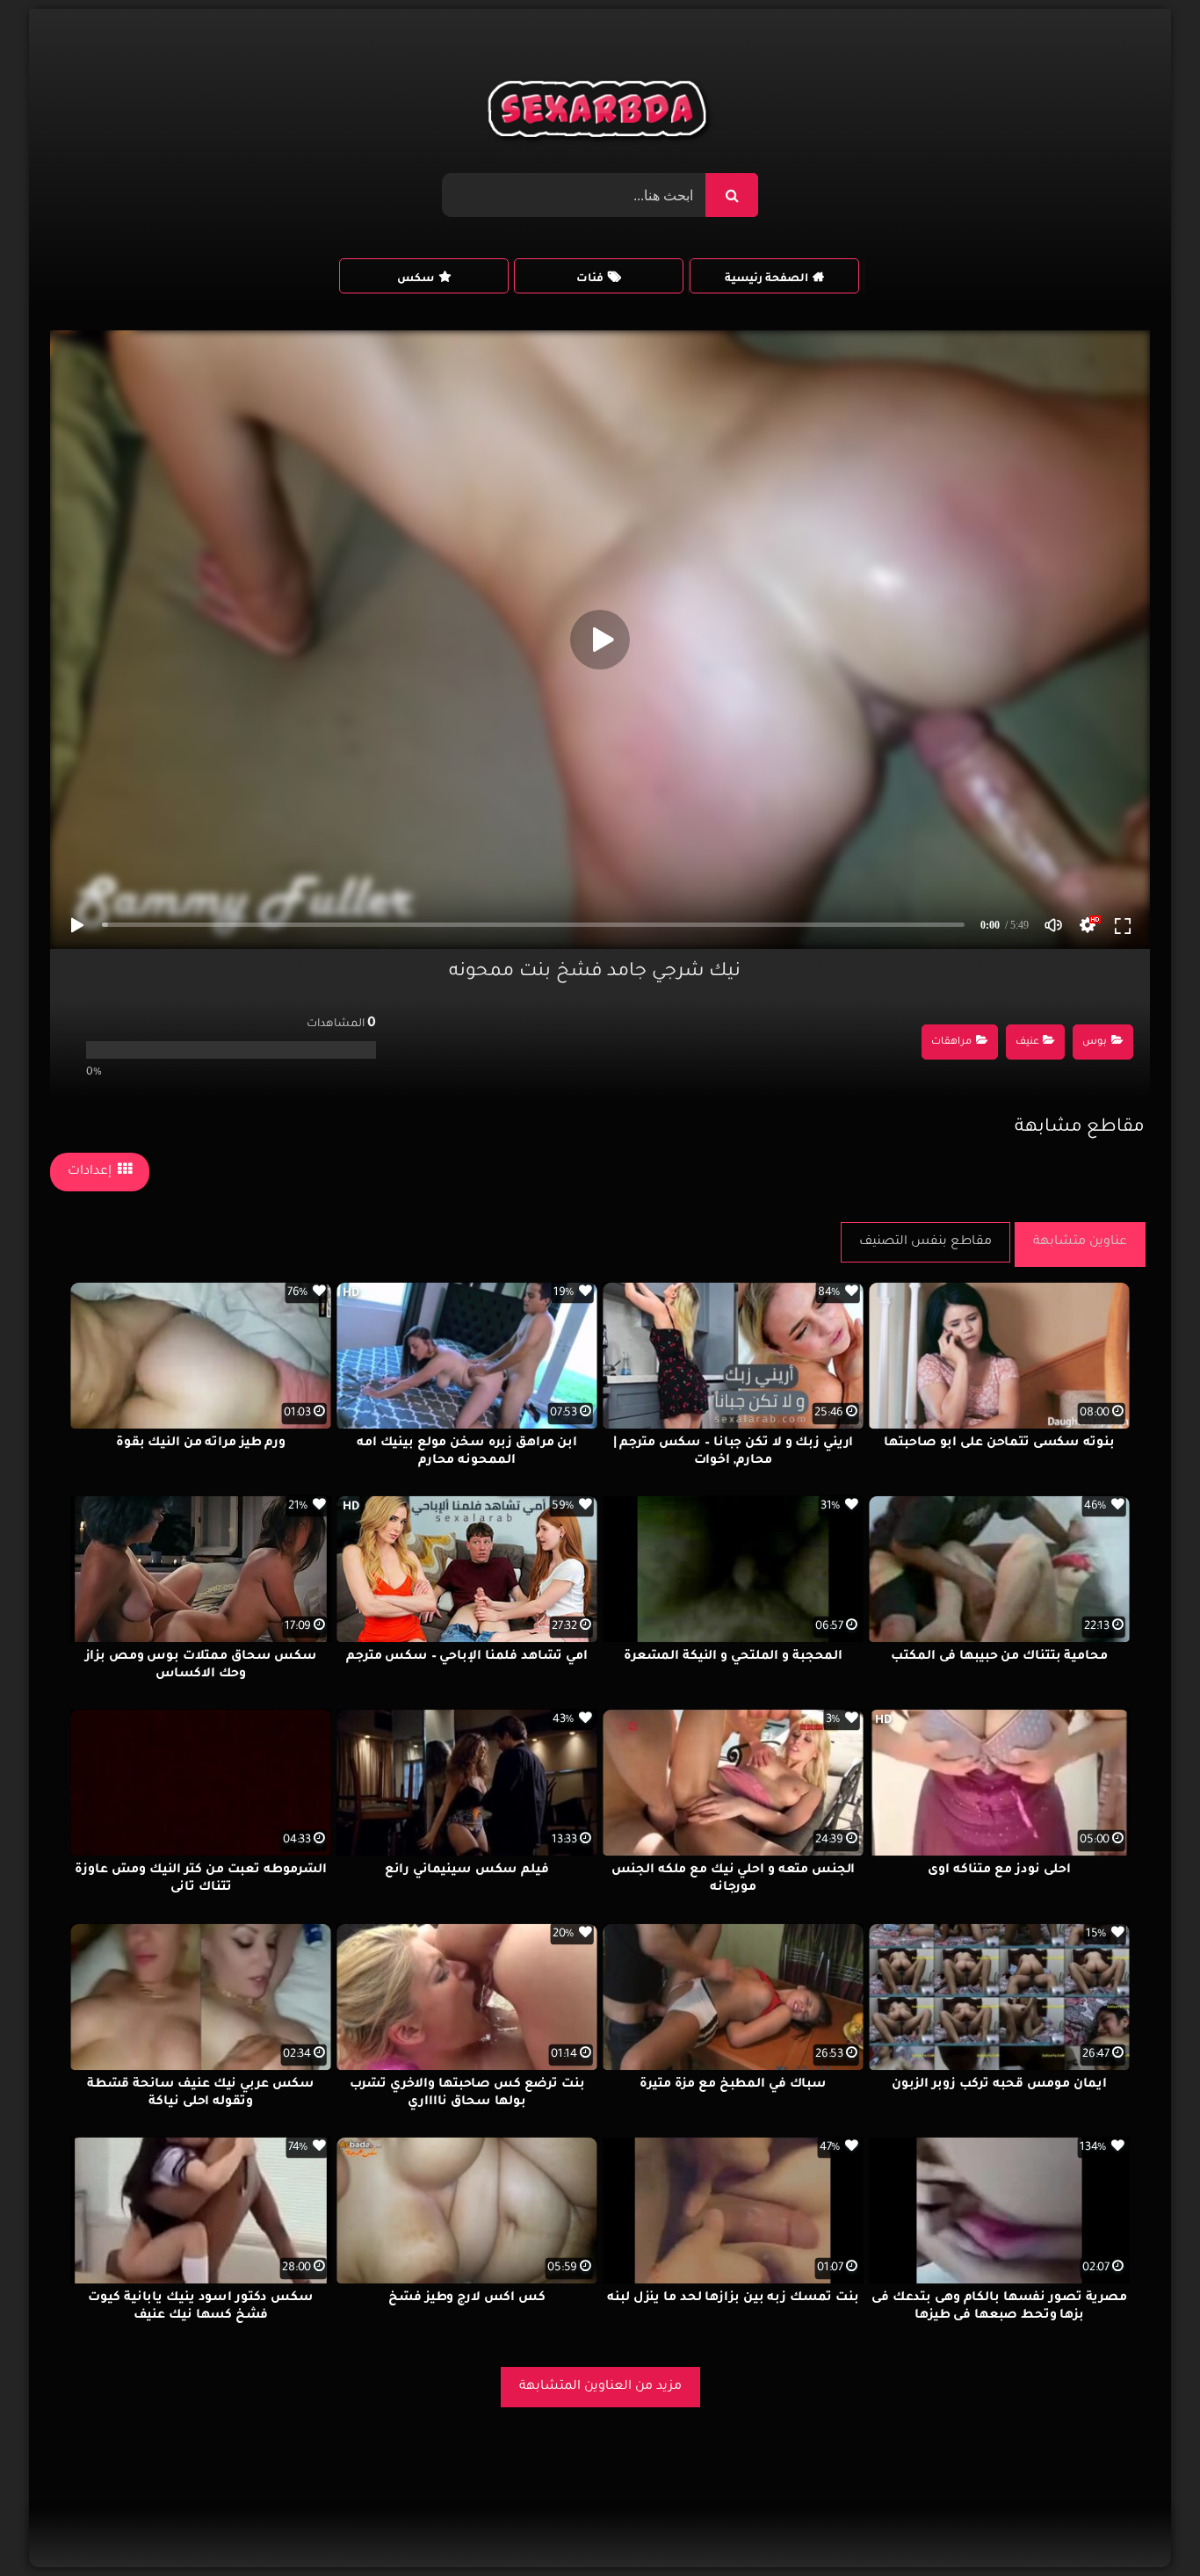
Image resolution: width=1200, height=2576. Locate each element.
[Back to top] (1144, 2524)
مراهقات (951, 1042)
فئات (590, 279)
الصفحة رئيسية (766, 279)
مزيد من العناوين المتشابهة (600, 2387)
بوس (1095, 1042)
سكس (416, 279)
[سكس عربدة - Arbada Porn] (600, 113)
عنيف (1027, 1042)
